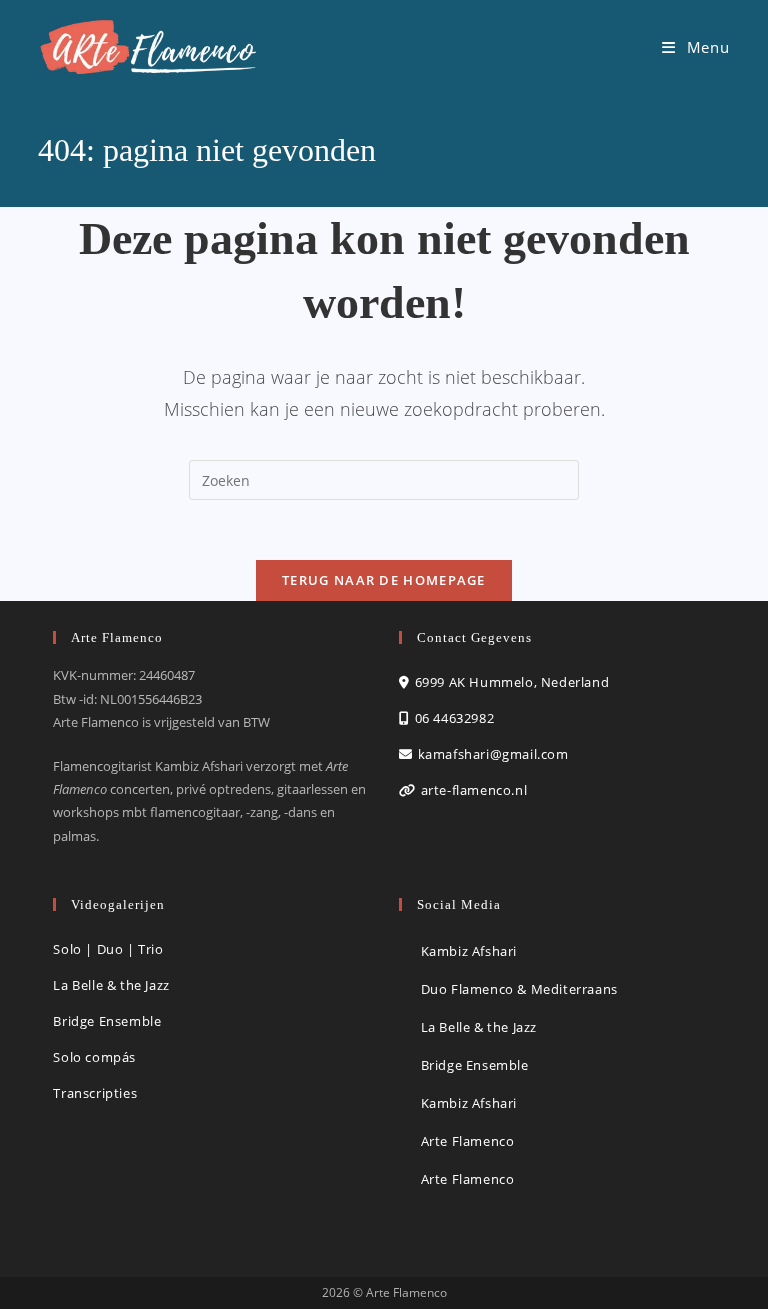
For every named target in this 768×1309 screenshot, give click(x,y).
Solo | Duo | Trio (108, 949)
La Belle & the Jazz (111, 985)
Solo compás (94, 1057)
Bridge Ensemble (107, 1021)
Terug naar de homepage (384, 580)
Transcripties (95, 1093)
